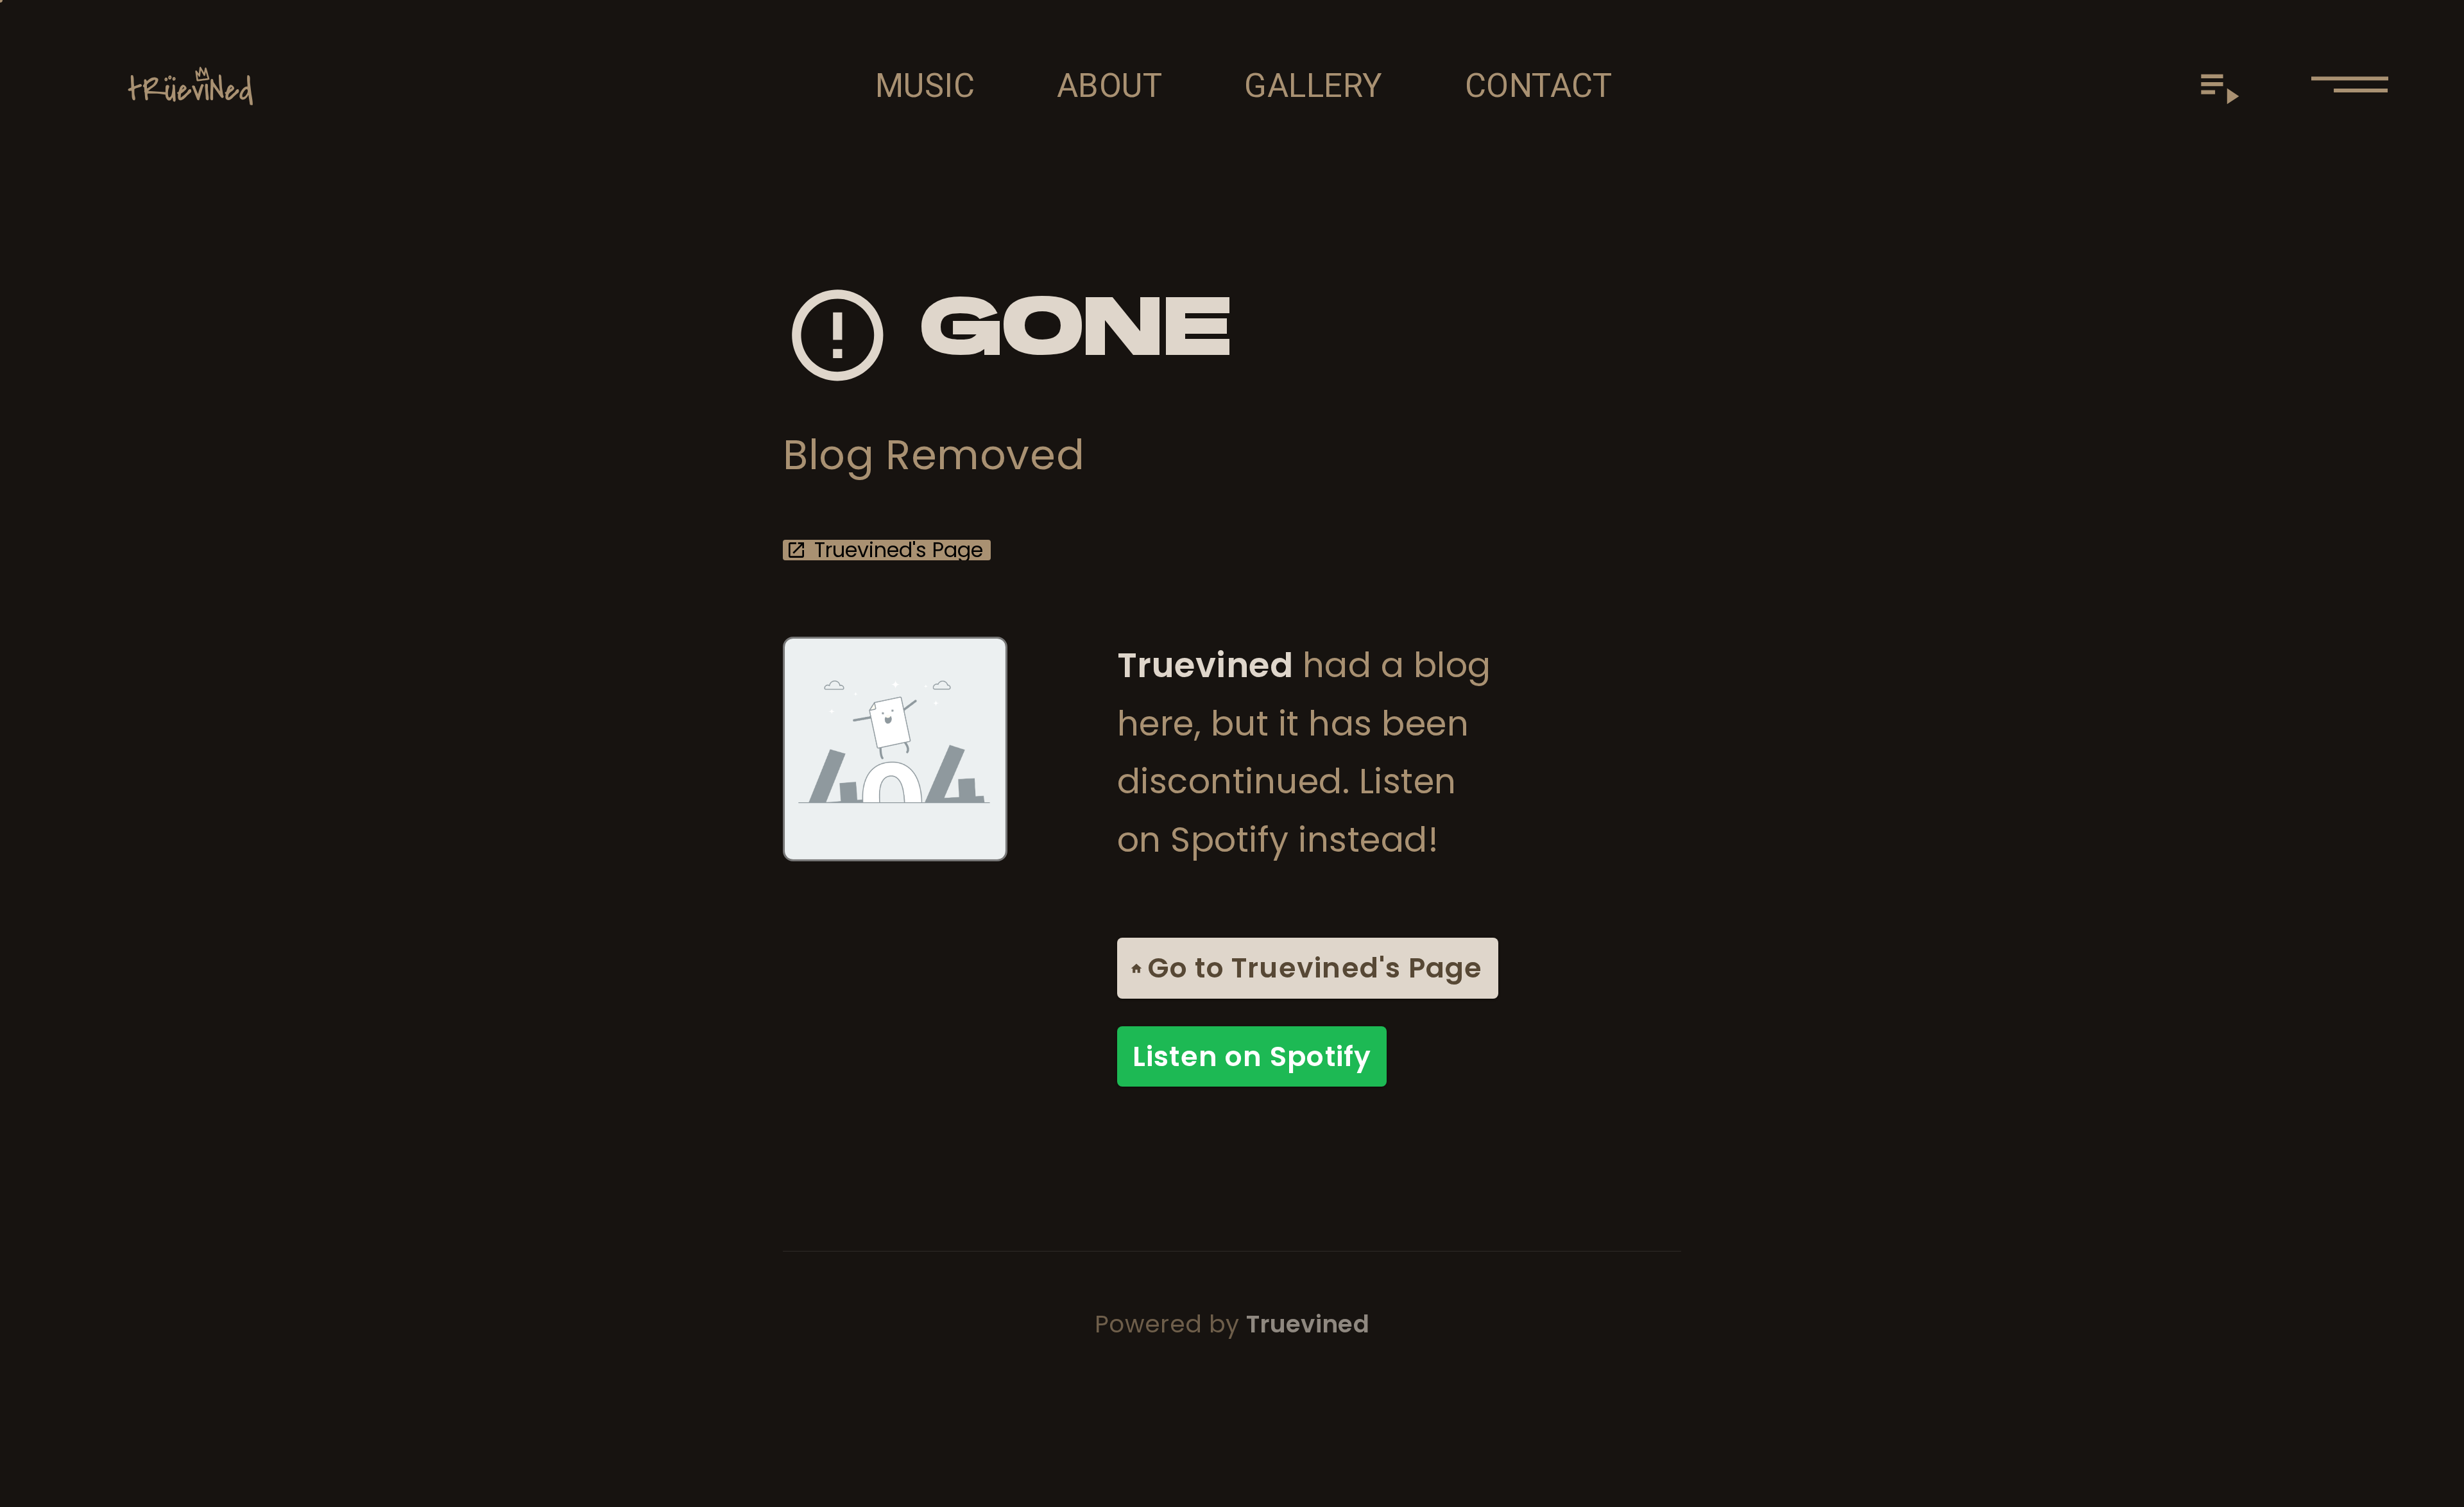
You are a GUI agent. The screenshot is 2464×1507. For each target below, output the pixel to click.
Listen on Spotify (1252, 1056)
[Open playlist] (2219, 86)
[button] (2350, 86)
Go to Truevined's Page (1315, 968)
